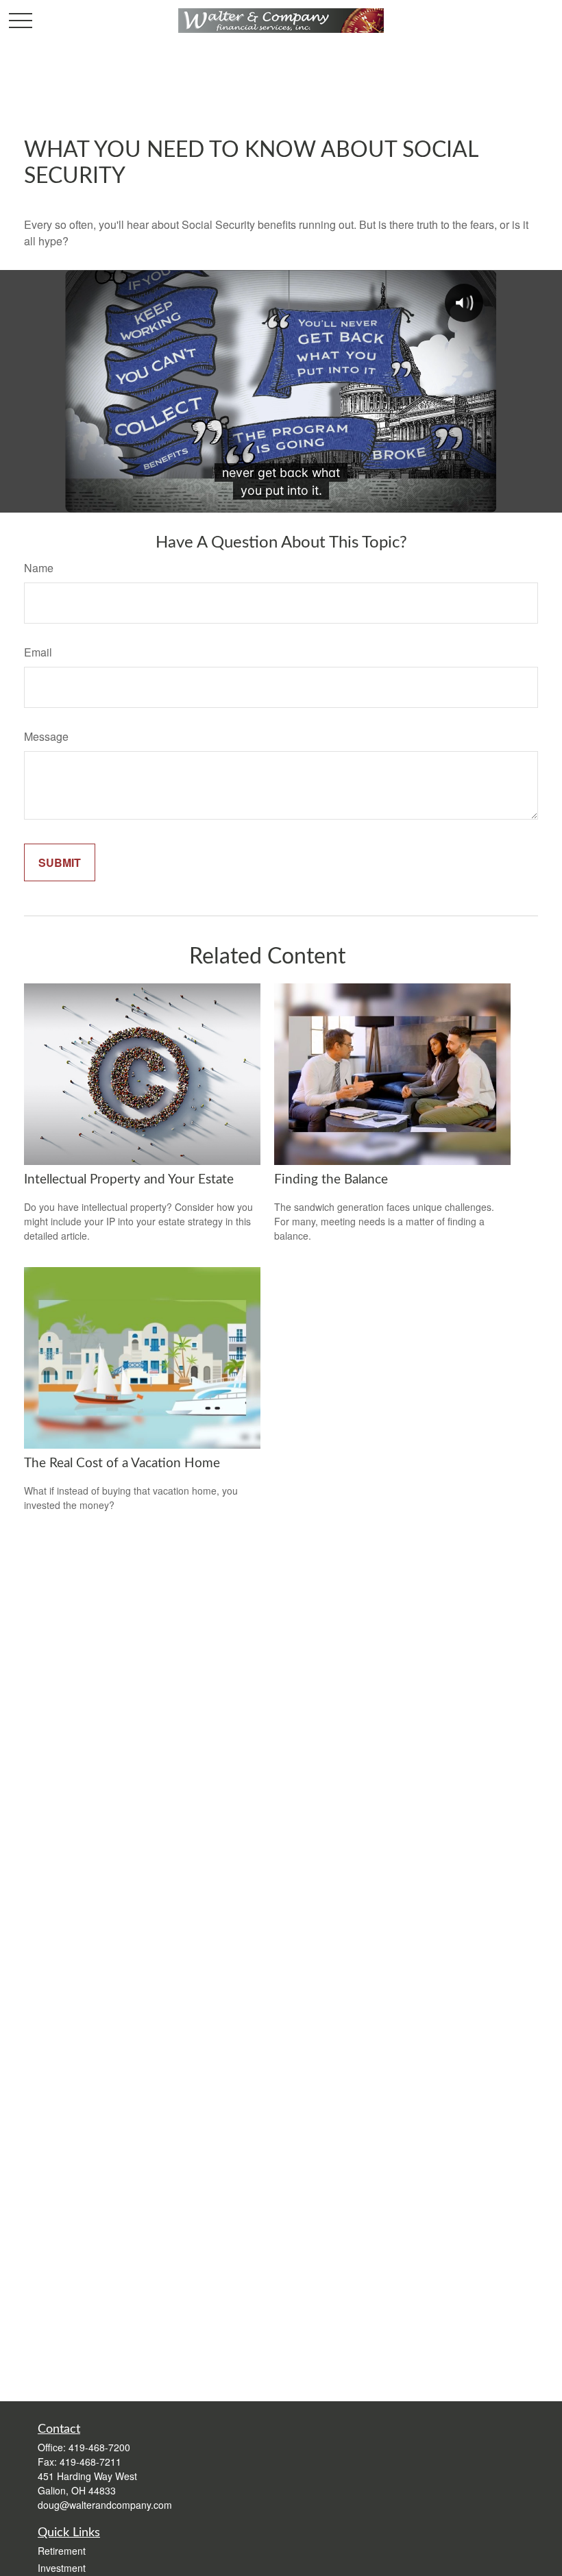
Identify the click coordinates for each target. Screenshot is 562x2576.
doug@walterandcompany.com (105, 2505)
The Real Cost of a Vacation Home (122, 1463)
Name (39, 568)
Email (38, 652)
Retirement (62, 2551)
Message (46, 736)
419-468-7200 (99, 2447)
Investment (62, 2568)
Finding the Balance (331, 1180)
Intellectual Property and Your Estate (129, 1180)
